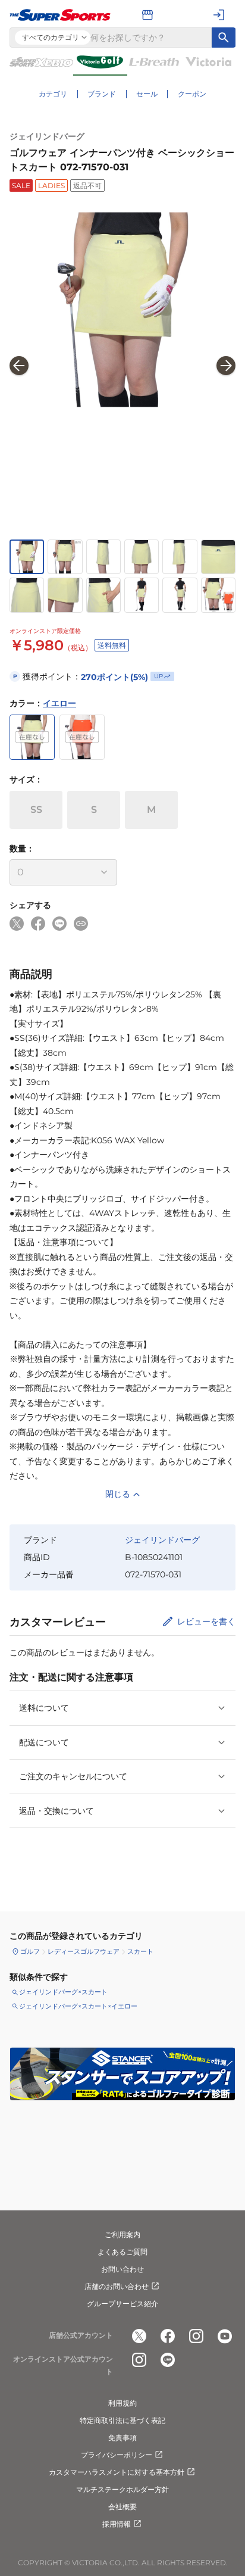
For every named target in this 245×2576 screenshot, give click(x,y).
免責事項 (122, 2438)
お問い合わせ (122, 2269)
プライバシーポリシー (117, 2455)
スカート (140, 1951)
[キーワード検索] (224, 38)
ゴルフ (30, 1951)
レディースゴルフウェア (84, 1951)
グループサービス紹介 (122, 2304)
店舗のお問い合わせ (117, 2286)
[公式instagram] (196, 2336)
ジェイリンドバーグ (47, 136)
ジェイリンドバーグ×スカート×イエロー (78, 2006)
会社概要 (122, 2507)
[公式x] (139, 2336)
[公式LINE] (168, 2360)
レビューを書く (206, 1621)
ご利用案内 (122, 2234)
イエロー (59, 703)
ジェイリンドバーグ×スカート (63, 1992)
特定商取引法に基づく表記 (122, 2420)
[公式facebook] (168, 2336)
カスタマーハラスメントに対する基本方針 (117, 2472)
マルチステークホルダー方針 (122, 2489)
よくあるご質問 (122, 2252)
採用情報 (117, 2524)
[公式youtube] (225, 2336)
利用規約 (122, 2403)
